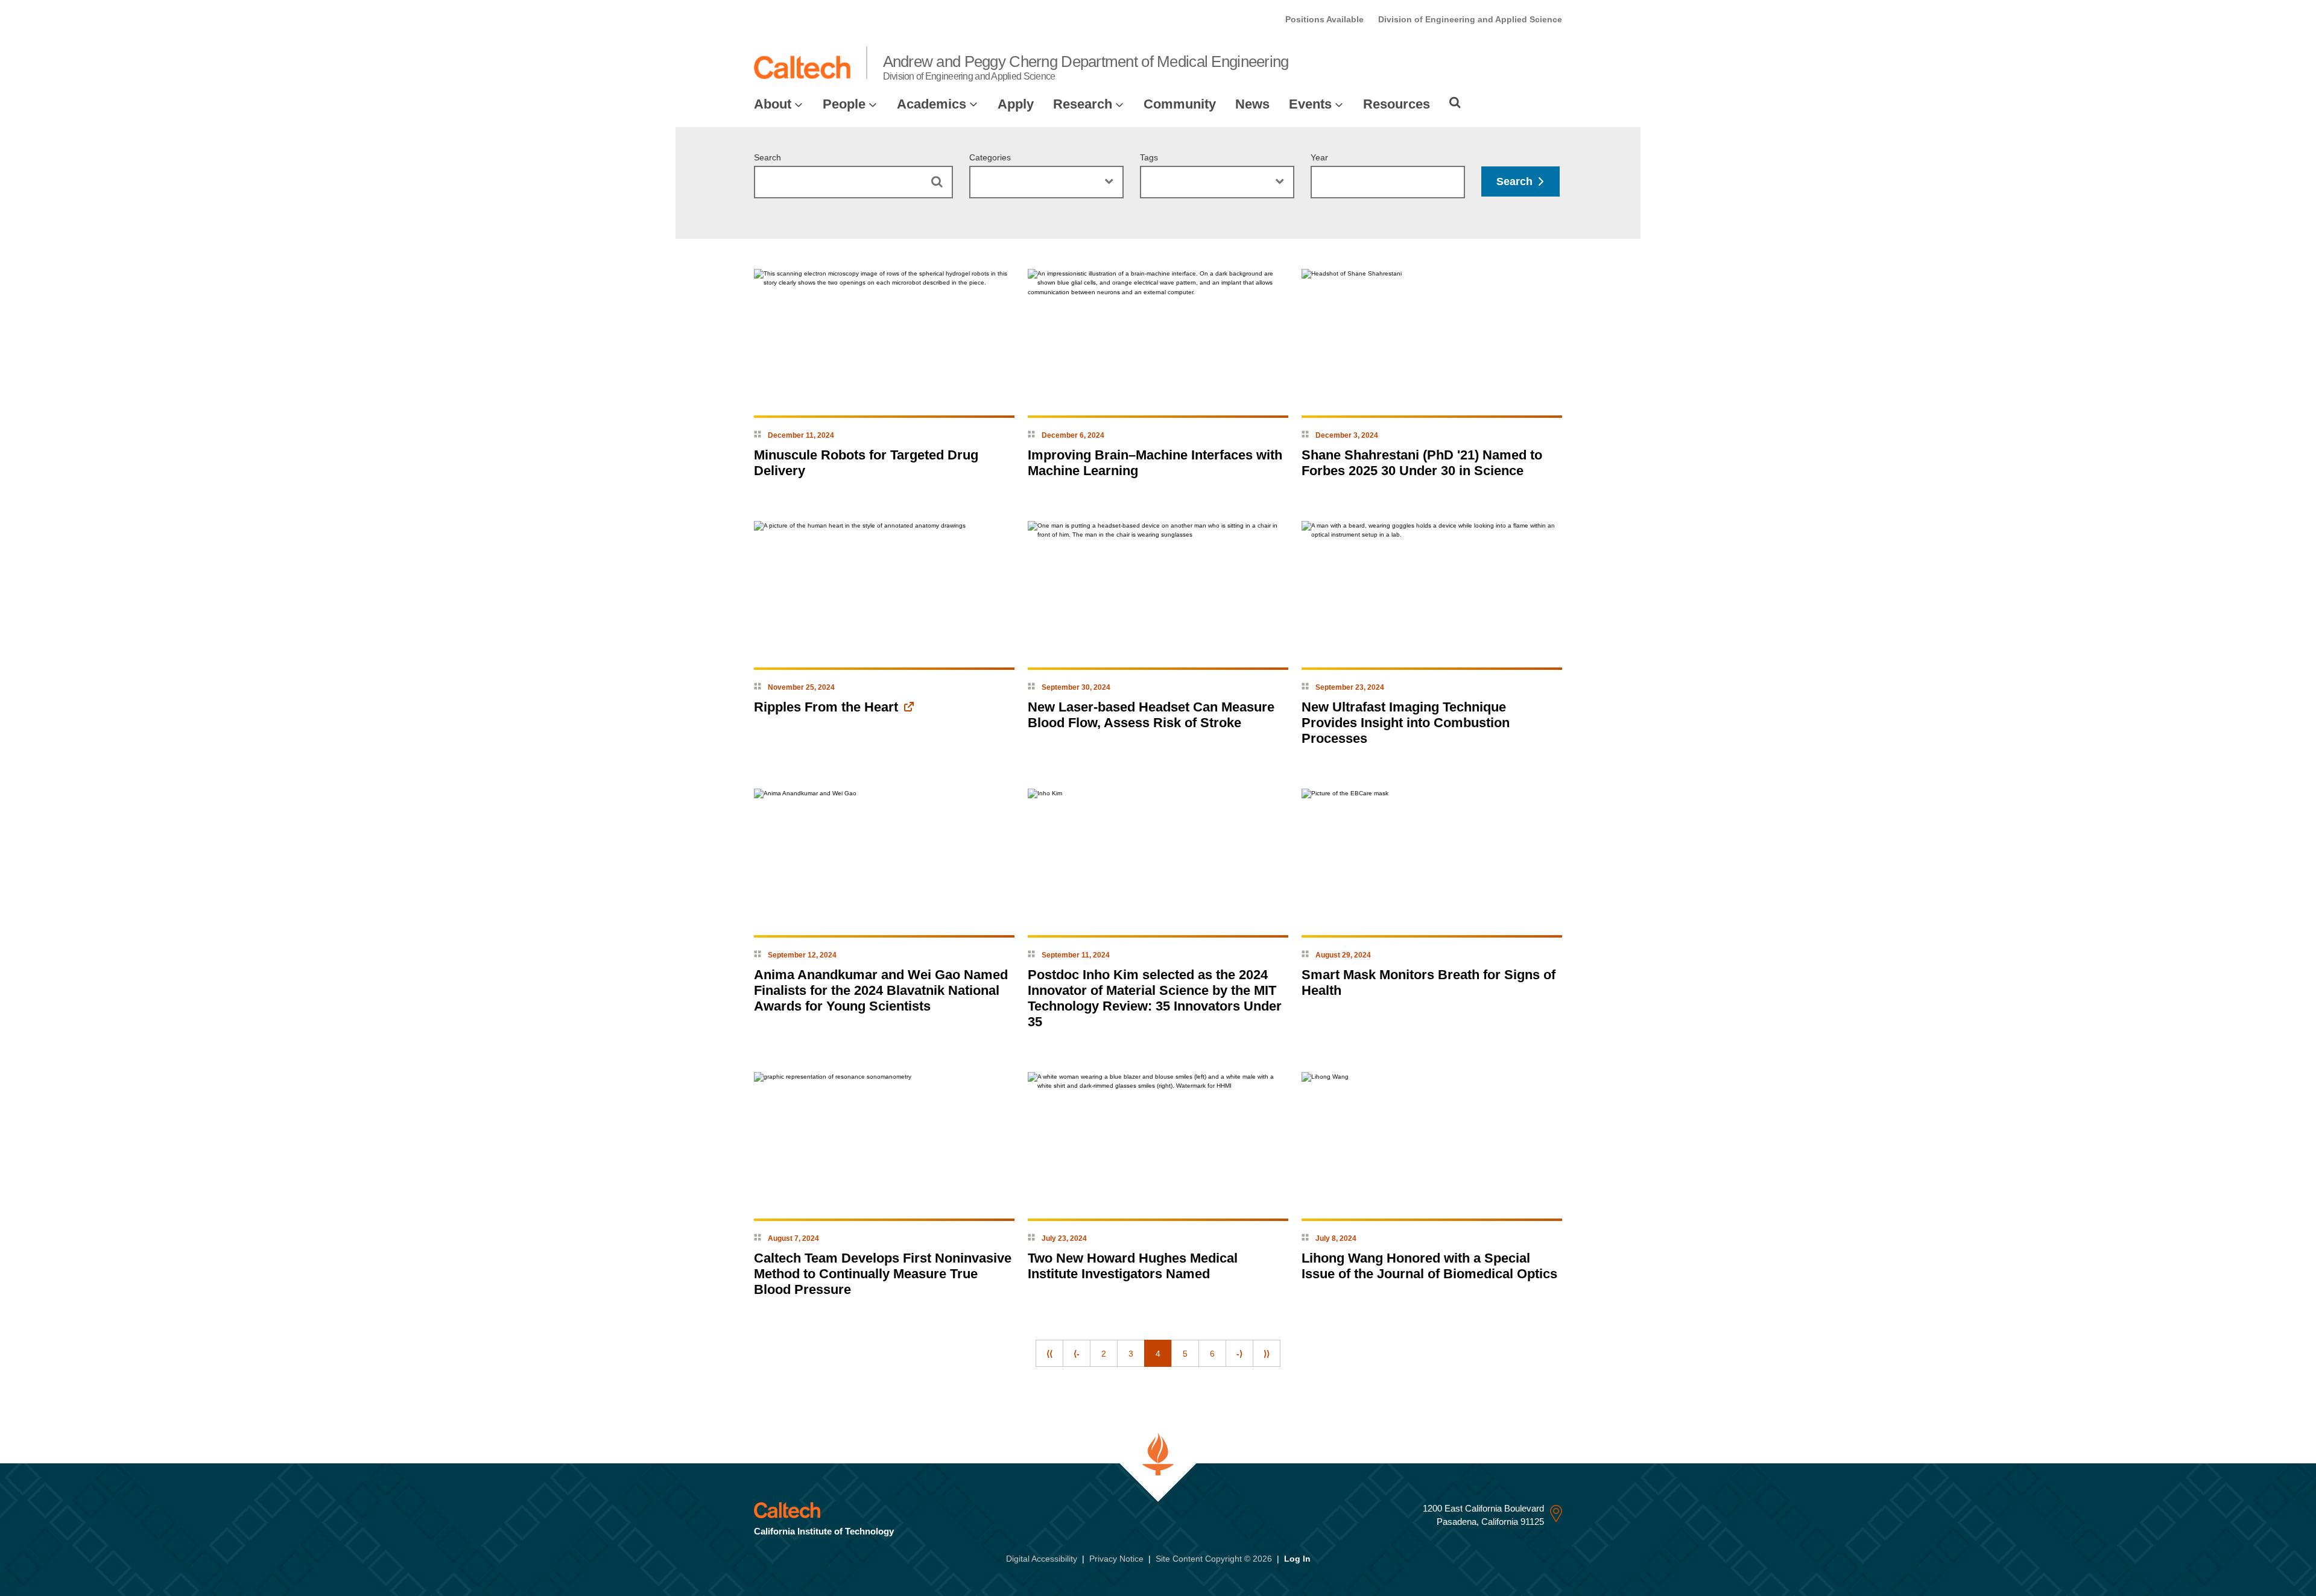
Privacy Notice (1116, 1559)
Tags (1149, 157)
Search (767, 157)
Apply (1016, 104)
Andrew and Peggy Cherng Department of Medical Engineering (1086, 67)
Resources (1397, 104)
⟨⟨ (1049, 1354)
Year (1319, 157)
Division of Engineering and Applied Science (1470, 19)
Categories (990, 157)
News (1252, 104)
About (773, 104)
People (844, 104)
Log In (1297, 1559)
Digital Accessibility (1042, 1559)
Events (1310, 104)
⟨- (1077, 1354)
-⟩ (1239, 1354)
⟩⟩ (1267, 1354)
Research (1083, 104)
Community (1180, 104)
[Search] (1455, 103)
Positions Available (1324, 19)
